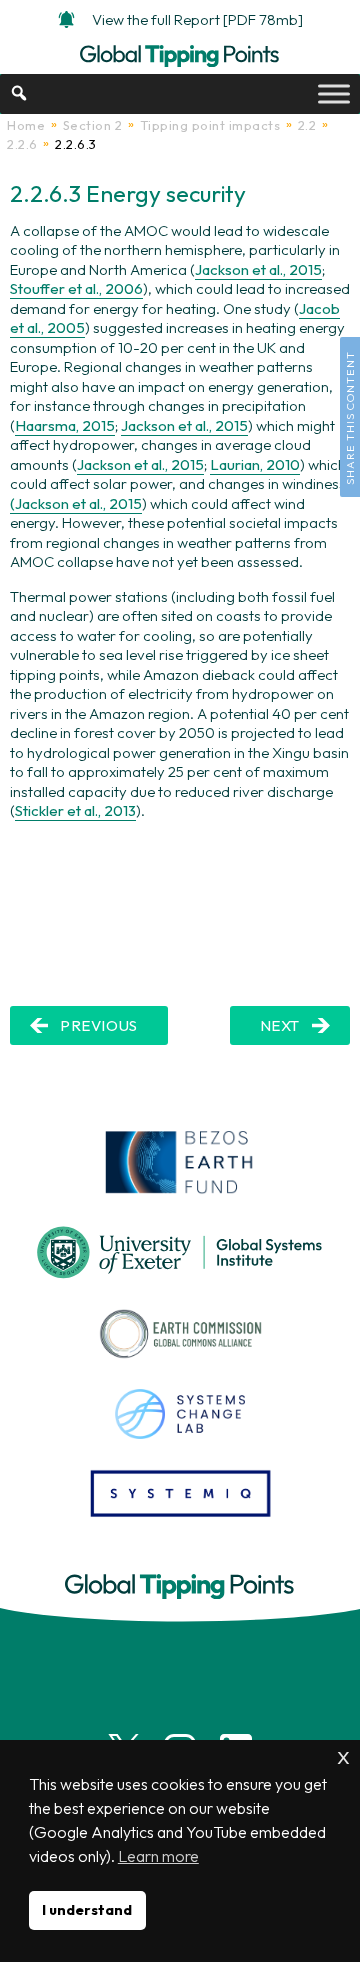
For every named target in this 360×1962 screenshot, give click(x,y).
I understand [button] (87, 1910)
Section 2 (93, 125)
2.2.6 (22, 144)
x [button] (343, 1754)
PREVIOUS (99, 1025)
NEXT (280, 1025)
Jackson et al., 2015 (258, 269)
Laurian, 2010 (255, 464)
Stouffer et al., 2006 (76, 288)
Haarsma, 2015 (65, 425)
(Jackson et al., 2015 (76, 503)
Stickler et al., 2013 (75, 810)
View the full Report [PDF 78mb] (197, 19)
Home (26, 125)
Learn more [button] (158, 1856)
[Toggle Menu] (334, 93)
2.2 (307, 125)
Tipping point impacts (210, 125)
